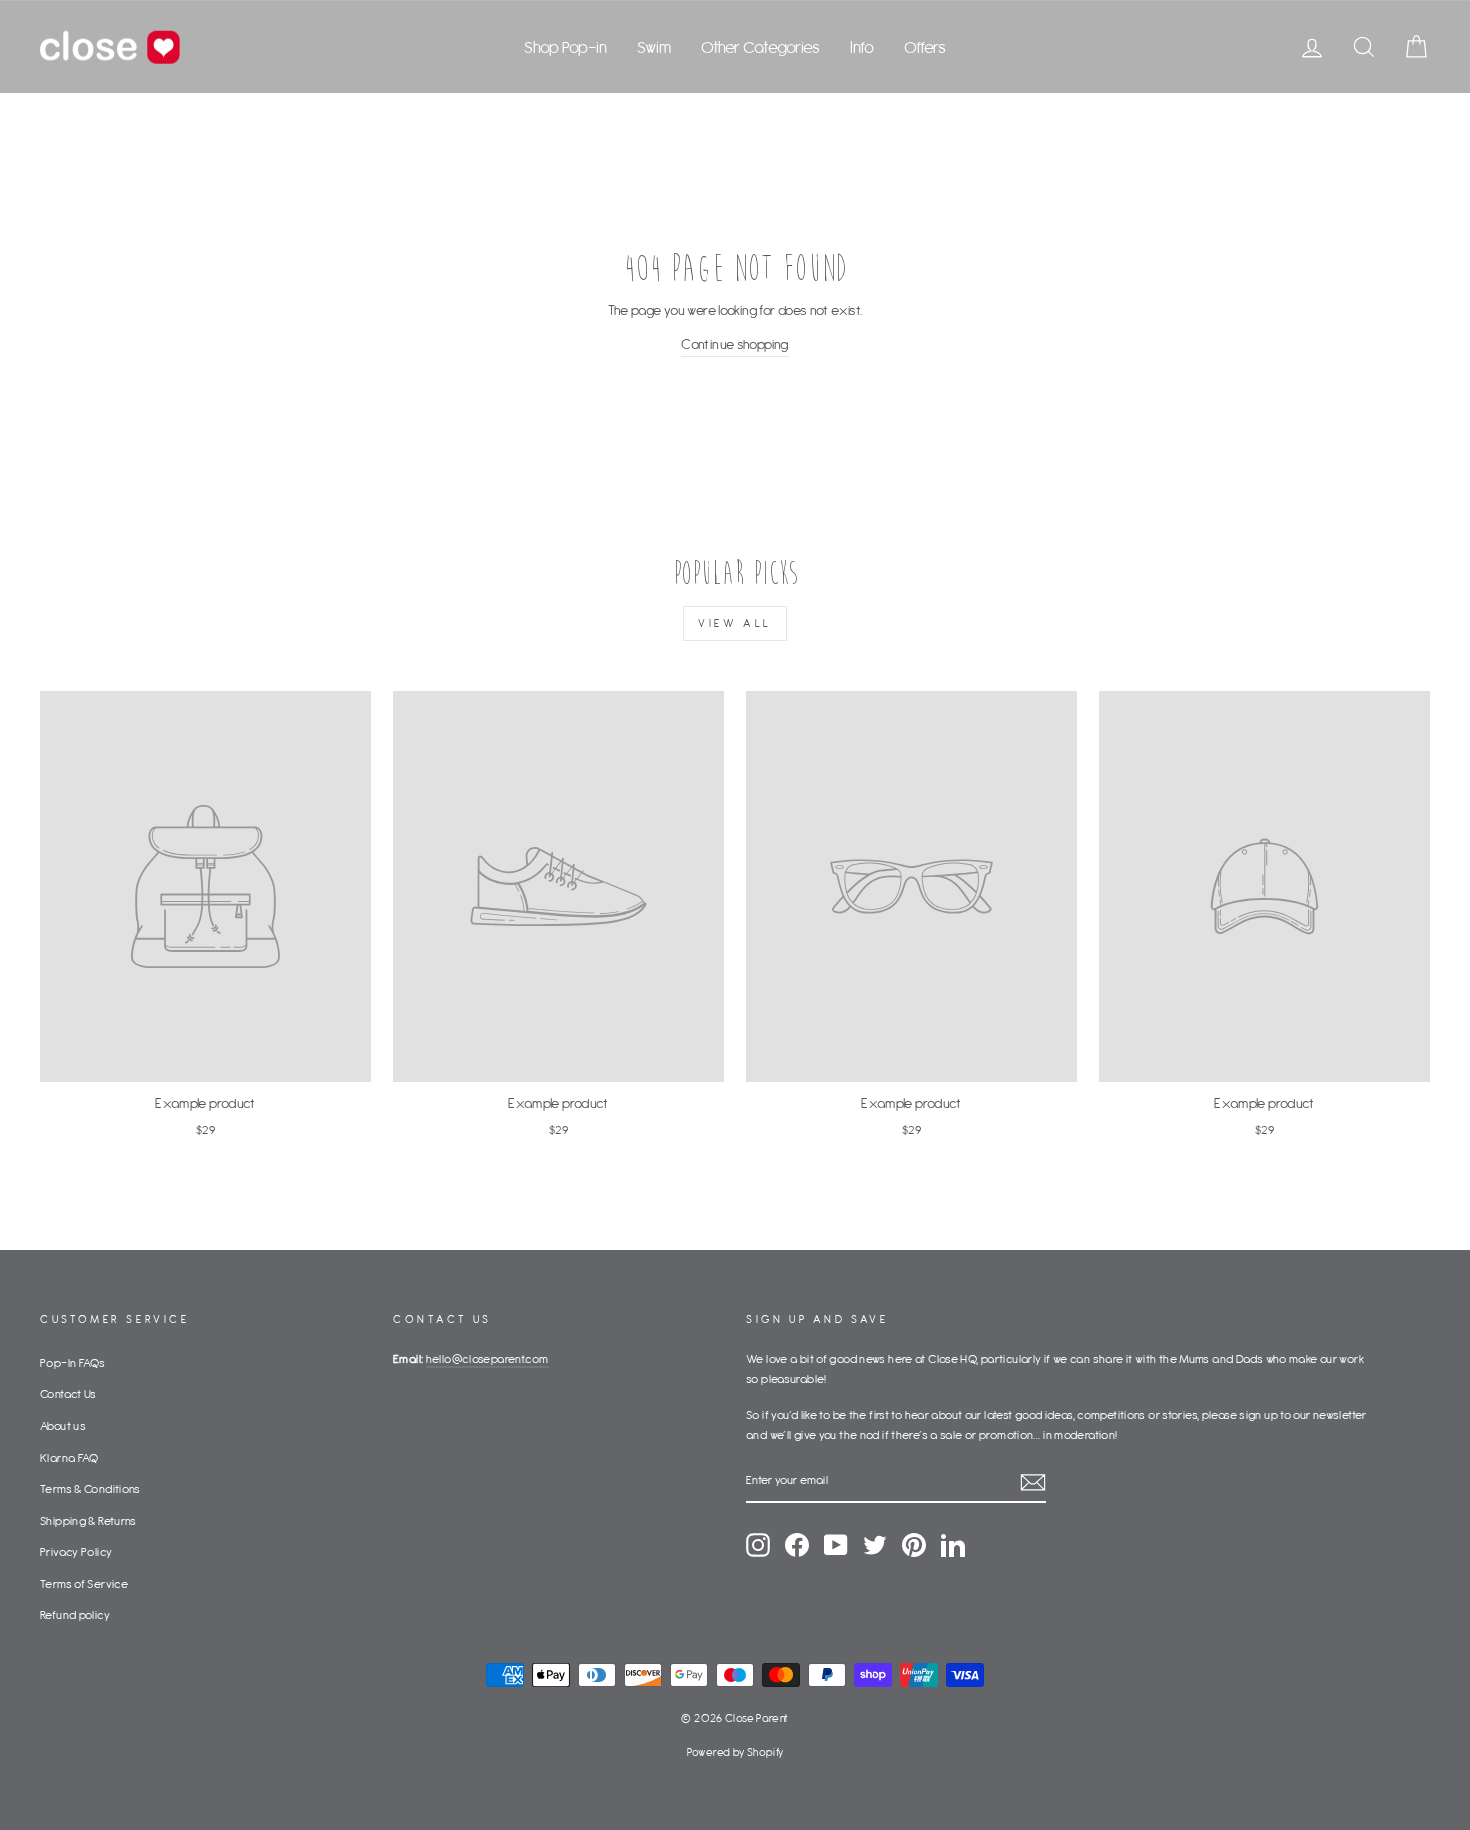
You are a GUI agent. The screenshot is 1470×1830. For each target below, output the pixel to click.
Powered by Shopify (735, 1752)
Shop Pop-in (565, 47)
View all (735, 623)
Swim (654, 47)
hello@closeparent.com (487, 1358)
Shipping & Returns (88, 1520)
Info (862, 47)
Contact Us (68, 1393)
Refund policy (75, 1614)
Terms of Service (84, 1583)
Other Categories (760, 47)
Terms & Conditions (90, 1488)
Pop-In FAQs (72, 1362)
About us (63, 1425)
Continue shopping (734, 344)
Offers (925, 47)
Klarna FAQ (69, 1457)
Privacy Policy (76, 1551)
